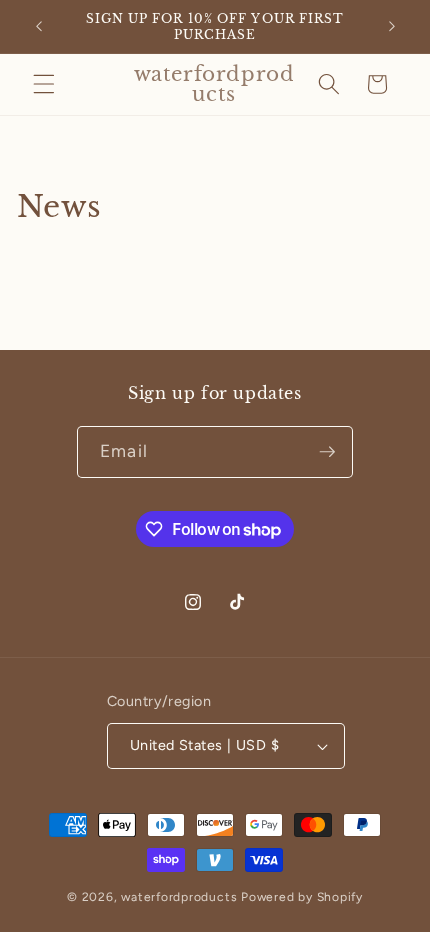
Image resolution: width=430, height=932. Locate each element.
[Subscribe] (327, 452)
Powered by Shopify (302, 897)
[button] (44, 84)
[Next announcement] (392, 27)
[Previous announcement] (39, 27)
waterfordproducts (179, 897)
